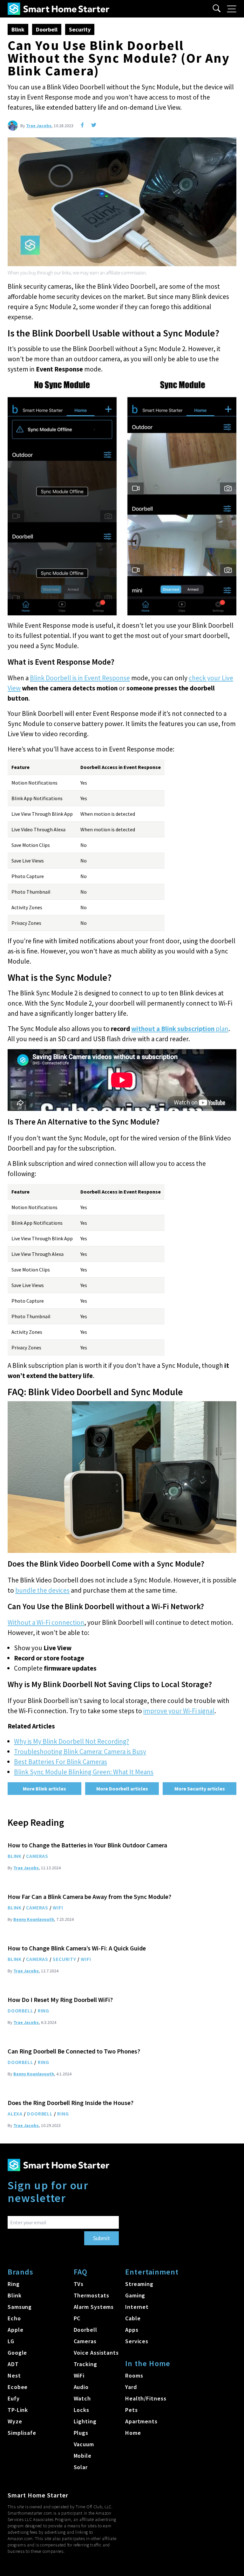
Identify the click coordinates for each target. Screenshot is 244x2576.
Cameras (37, 1856)
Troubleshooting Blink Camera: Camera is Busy (80, 1752)
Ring (44, 2011)
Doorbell (47, 29)
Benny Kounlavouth (34, 1919)
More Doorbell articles (122, 1789)
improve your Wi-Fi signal (179, 1711)
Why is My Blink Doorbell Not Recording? (71, 1741)
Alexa (15, 2114)
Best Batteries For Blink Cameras (61, 1762)
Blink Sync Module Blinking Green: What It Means (84, 1772)
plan (180, 1029)
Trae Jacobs (39, 126)
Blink (18, 29)
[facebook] (82, 125)
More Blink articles (44, 1789)
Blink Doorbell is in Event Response (80, 678)
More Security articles (200, 1789)
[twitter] (94, 125)
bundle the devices (42, 1590)
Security (80, 29)
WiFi (58, 1908)
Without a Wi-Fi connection (46, 1622)
